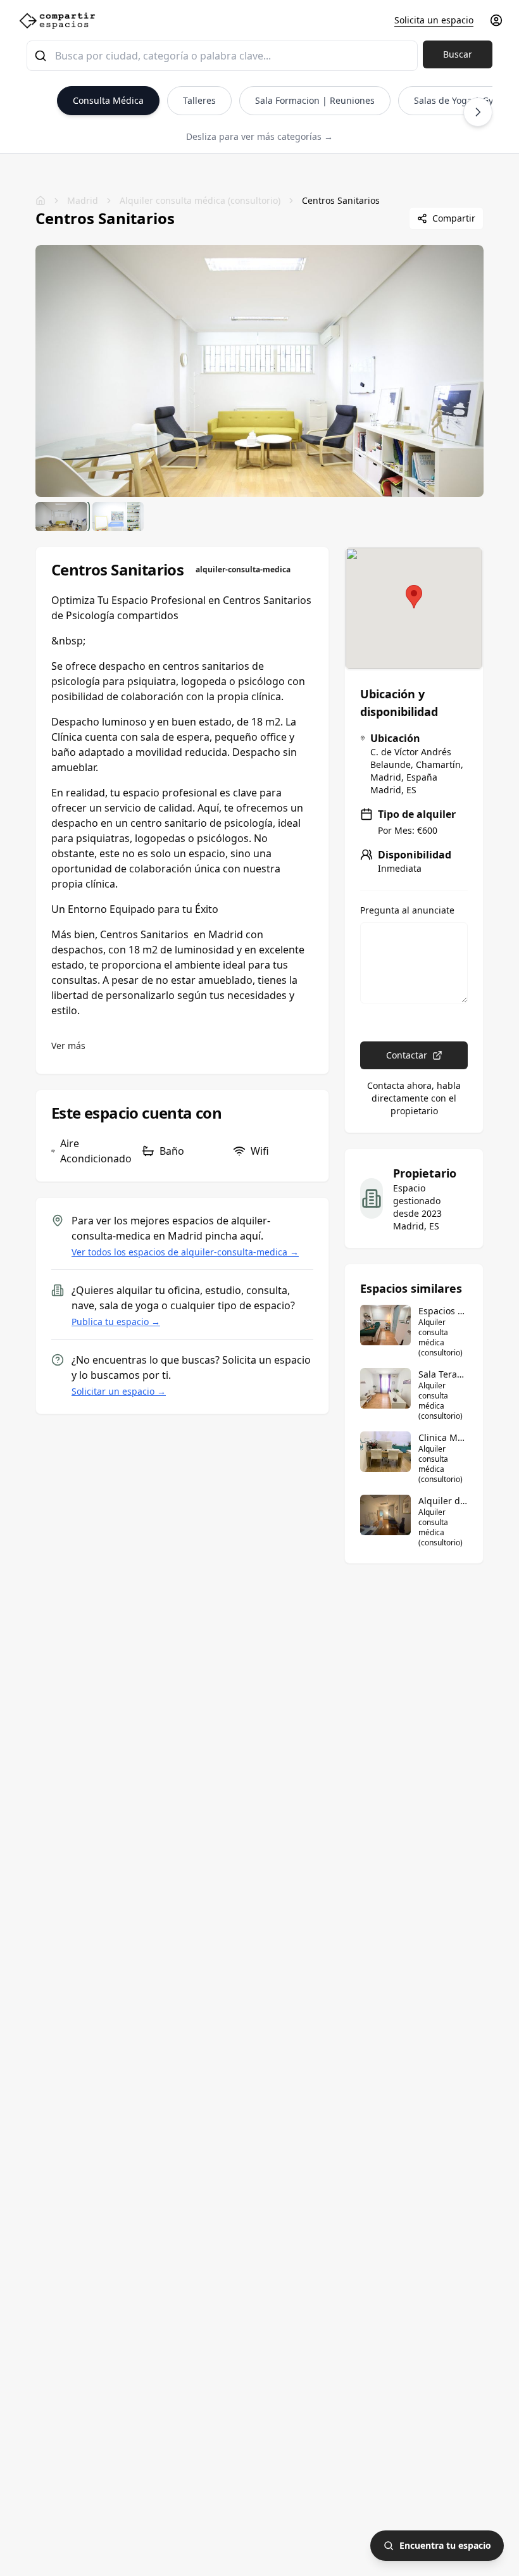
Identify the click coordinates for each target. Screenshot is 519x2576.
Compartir (454, 218)
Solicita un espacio (434, 20)
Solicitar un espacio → (119, 1391)
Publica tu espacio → (116, 1322)
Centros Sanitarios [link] (341, 200)
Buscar (458, 54)
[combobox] (222, 56)
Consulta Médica (108, 100)
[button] (414, 597)
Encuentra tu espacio (445, 2545)
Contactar (407, 1055)
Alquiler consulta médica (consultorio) (200, 200)
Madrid (83, 200)
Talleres (199, 100)
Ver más (68, 1046)
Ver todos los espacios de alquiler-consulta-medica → (185, 1252)
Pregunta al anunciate (407, 910)
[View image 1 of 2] (61, 517)
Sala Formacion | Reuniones (315, 100)
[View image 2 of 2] (118, 517)
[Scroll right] (478, 112)
